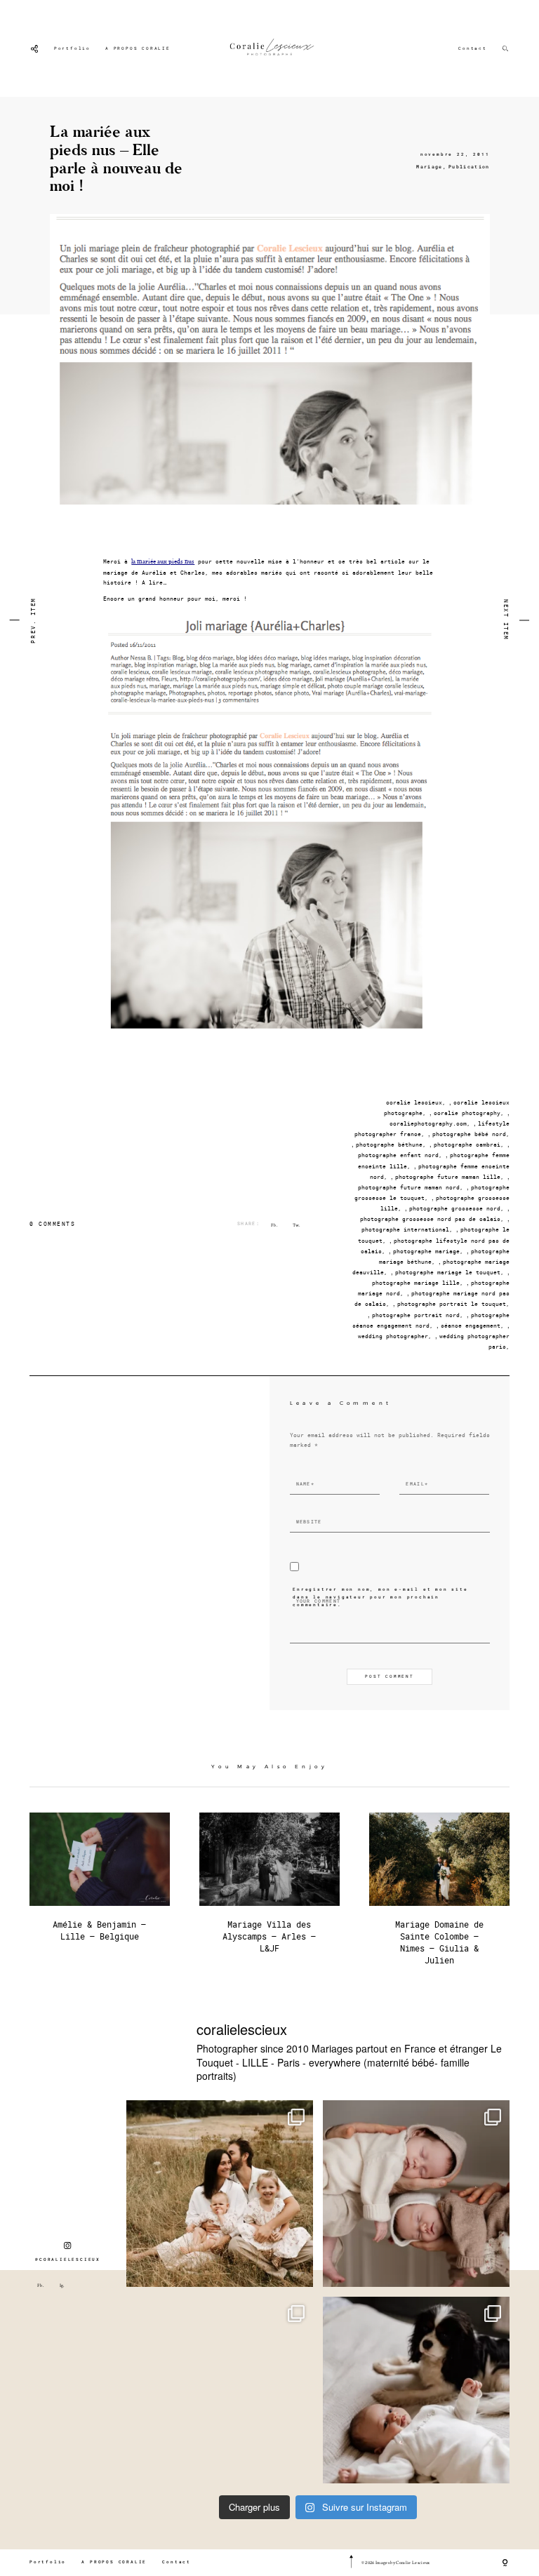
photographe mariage (426, 1251)
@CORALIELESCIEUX (68, 2260)
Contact (473, 48)
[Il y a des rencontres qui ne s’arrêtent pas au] (220, 2194)
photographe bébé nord (469, 1134)
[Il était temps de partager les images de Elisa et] (220, 2390)
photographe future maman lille (448, 1177)
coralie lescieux (414, 1102)
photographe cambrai (467, 1144)
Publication (469, 167)
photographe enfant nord (398, 1155)
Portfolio (72, 48)
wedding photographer (393, 1336)
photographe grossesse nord (455, 1208)
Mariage (429, 167)
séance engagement (471, 1326)
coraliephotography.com (428, 1123)
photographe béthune (389, 1144)
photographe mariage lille (416, 1283)
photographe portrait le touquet (452, 1304)
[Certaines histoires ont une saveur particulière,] (416, 2194)
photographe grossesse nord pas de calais (430, 1219)
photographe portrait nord (416, 1315)
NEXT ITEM (506, 620)
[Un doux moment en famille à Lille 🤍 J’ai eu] (416, 2390)
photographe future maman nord (409, 1187)
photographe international (405, 1229)
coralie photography (467, 1113)
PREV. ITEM (33, 620)
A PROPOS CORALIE (138, 48)
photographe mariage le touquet (448, 1272)
